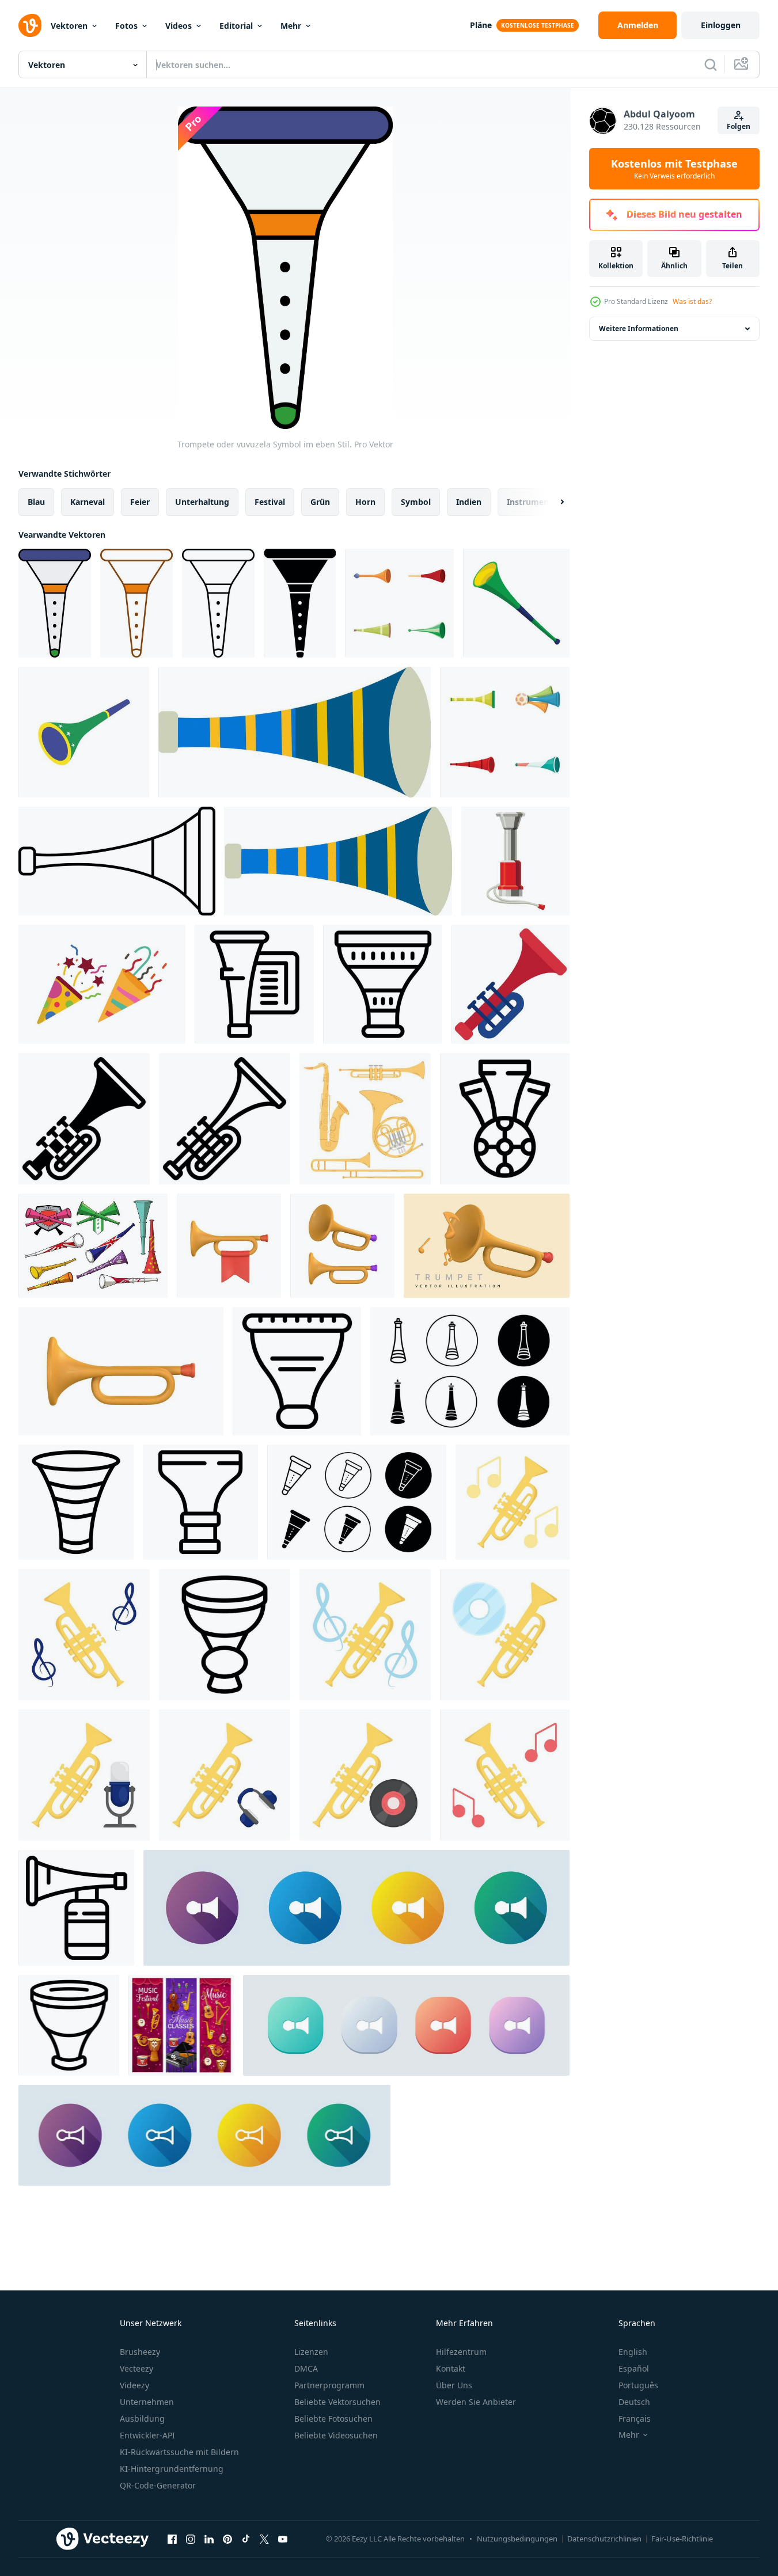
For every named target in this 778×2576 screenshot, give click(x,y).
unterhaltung (202, 502)
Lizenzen (311, 2352)
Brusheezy (140, 2352)
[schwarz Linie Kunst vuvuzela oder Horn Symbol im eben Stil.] (117, 861)
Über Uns (454, 2385)
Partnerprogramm (329, 2385)
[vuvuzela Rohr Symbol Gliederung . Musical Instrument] (76, 1502)
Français (635, 2419)
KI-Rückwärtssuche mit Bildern (179, 2452)
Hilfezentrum (461, 2352)
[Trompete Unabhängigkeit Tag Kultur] (511, 984)
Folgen (739, 126)
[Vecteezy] (30, 25)
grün (320, 502)
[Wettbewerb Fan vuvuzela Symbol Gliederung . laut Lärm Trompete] (225, 1635)
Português (638, 2385)
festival (270, 502)
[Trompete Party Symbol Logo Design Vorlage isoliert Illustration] (102, 984)
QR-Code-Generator (158, 2485)
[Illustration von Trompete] (513, 1502)
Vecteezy (136, 2368)
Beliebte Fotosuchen (333, 2419)
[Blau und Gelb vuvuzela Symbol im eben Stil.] (295, 732)
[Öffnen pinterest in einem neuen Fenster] (227, 2539)
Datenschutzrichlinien (604, 2539)
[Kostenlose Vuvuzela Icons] (93, 1246)
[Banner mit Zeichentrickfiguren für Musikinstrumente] (181, 2025)
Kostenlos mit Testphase (674, 169)
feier (140, 502)
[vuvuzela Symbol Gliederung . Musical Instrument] (254, 984)
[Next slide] (552, 502)
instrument (530, 502)
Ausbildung (142, 2419)
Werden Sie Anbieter (476, 2402)
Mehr (291, 26)
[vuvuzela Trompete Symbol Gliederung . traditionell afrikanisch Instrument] (383, 984)
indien (469, 502)
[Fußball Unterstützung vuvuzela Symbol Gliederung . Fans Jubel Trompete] (505, 1119)
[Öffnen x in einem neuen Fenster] (264, 2539)
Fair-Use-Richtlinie (682, 2539)
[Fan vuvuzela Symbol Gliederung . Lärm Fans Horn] (297, 1371)
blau (36, 502)
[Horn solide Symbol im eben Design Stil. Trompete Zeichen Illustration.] (356, 1908)
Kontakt (451, 2368)
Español (634, 2368)
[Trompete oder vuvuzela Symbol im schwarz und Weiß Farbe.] (300, 603)
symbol (416, 502)
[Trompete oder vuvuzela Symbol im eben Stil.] (55, 603)
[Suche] (711, 64)
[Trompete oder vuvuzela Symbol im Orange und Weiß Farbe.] (136, 603)
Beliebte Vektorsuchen (337, 2402)
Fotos (126, 26)
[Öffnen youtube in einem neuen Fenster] (283, 2539)
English (633, 2352)
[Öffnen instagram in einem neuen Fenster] (191, 2539)
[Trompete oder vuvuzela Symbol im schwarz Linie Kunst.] (218, 603)
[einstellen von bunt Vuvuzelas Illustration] (505, 732)
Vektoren (69, 26)
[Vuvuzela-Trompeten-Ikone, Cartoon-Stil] (516, 603)
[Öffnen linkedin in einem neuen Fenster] (209, 2539)
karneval (88, 502)
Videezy (134, 2385)
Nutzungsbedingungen (517, 2539)
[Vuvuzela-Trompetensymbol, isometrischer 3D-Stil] (84, 732)
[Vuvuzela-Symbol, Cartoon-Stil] (515, 861)
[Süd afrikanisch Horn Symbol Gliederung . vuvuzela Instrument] (76, 1908)
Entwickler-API (147, 2435)
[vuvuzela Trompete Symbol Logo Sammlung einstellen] (470, 1371)
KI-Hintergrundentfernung (172, 2469)
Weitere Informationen (639, 328)
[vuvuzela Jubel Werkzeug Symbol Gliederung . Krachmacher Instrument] (69, 2025)
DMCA (306, 2368)
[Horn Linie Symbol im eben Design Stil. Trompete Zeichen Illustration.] (204, 2135)
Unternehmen (147, 2402)
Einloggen (721, 25)
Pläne (481, 25)
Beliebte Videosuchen (336, 2435)
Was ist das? (692, 301)
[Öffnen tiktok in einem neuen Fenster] (246, 2539)
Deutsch (634, 2402)
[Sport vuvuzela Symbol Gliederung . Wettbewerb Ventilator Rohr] (200, 1502)
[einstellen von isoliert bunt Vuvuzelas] (399, 603)
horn (365, 502)
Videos (179, 26)
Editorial (236, 26)
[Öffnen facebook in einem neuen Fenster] (172, 2539)
